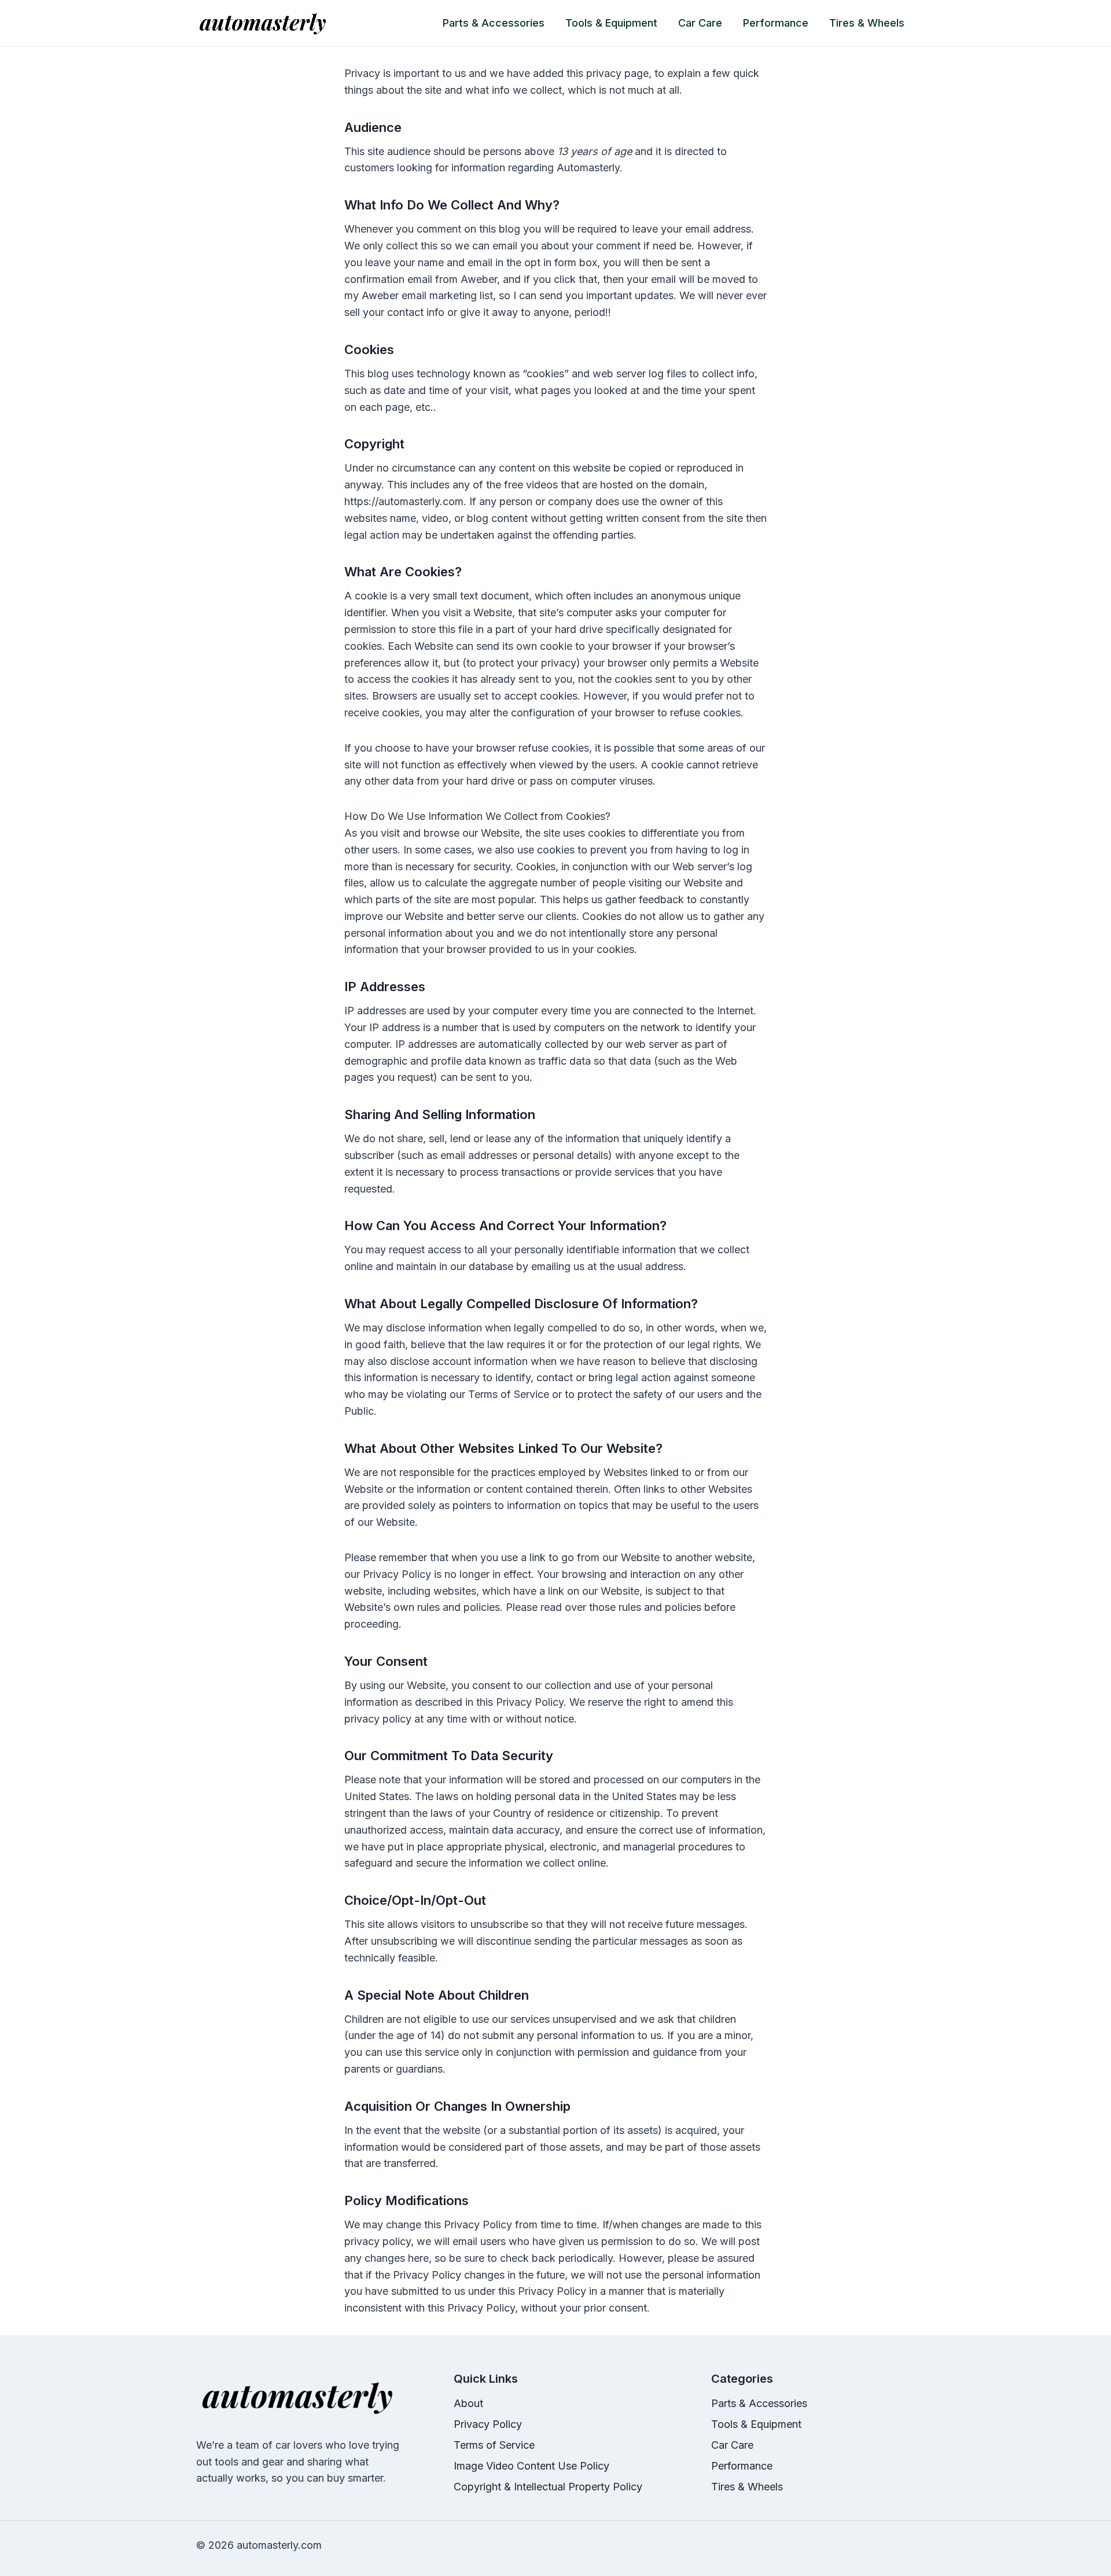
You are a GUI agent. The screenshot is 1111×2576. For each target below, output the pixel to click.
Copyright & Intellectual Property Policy (548, 2487)
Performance (776, 23)
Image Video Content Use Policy (531, 2466)
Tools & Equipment (611, 23)
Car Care (700, 23)
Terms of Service (494, 2445)
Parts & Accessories (494, 23)
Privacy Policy (488, 2424)
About (468, 2403)
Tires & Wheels (867, 23)
